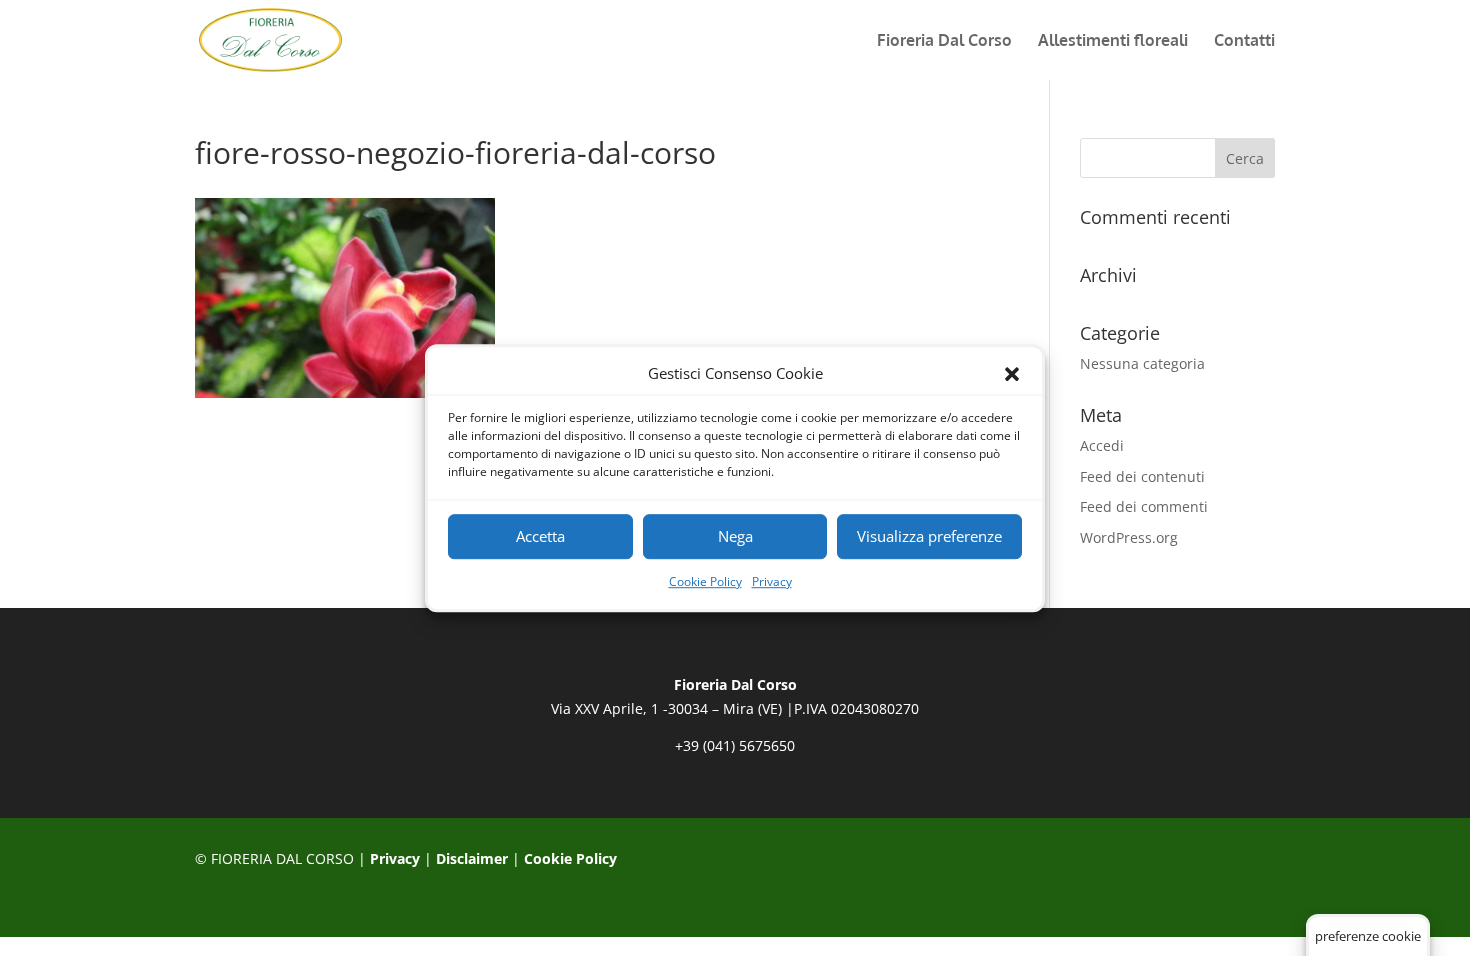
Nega (735, 537)
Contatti (1244, 41)
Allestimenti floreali (1113, 41)
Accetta (540, 537)
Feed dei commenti (1144, 506)
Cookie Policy (705, 581)
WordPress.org (1129, 537)
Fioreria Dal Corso (944, 41)
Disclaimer (472, 858)
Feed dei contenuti (1142, 476)
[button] (1012, 374)
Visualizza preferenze (929, 537)
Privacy (772, 581)
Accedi (1102, 445)
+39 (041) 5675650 (735, 745)
